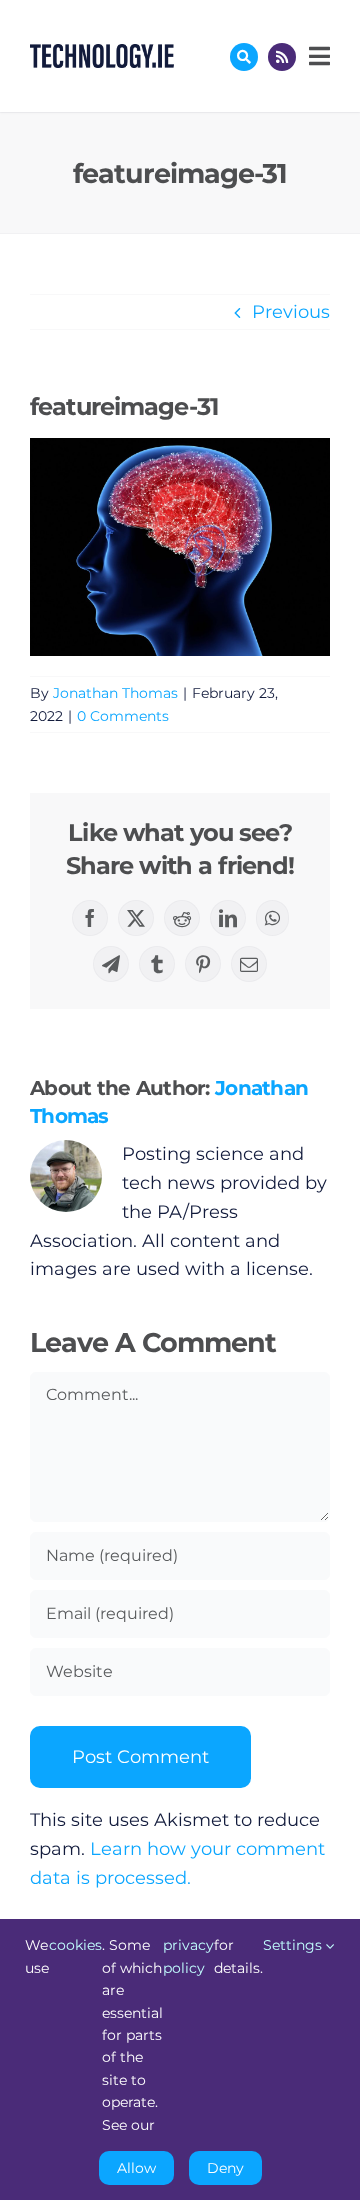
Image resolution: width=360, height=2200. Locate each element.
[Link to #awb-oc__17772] (244, 57)
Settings (294, 1945)
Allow (136, 2168)
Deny (225, 2168)
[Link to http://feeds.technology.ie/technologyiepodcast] (282, 57)
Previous (291, 312)
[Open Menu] (317, 56)
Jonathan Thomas (115, 693)
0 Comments (123, 716)
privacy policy (188, 1956)
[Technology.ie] (102, 53)
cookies (75, 1945)
